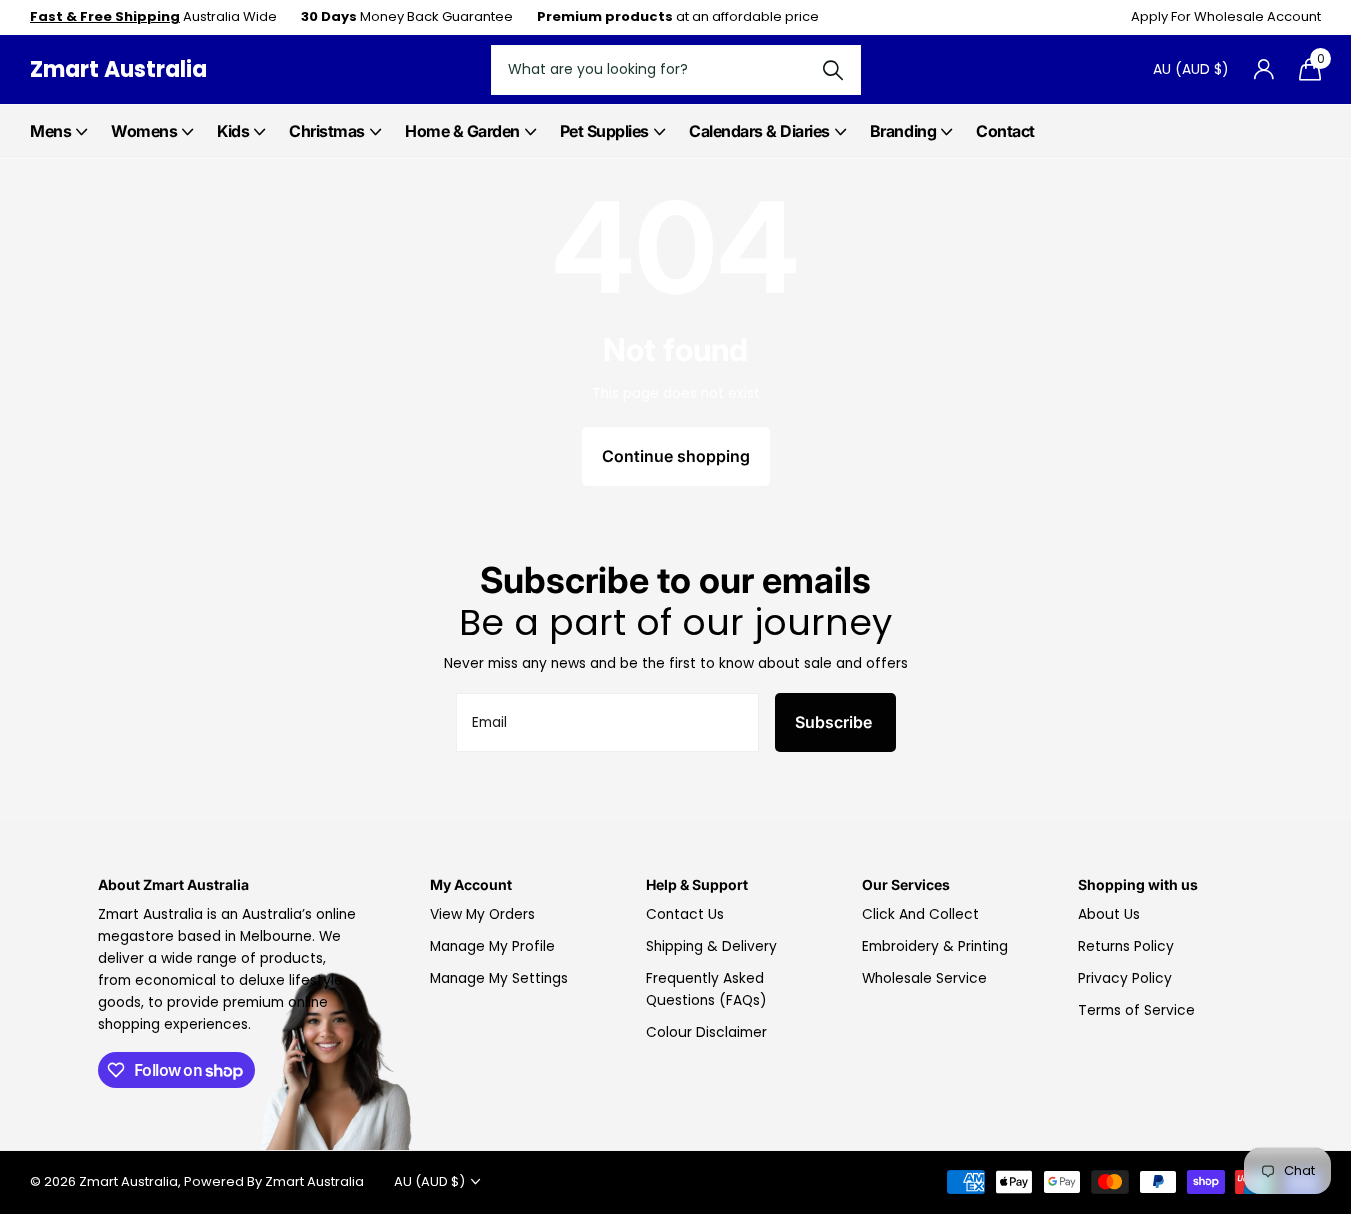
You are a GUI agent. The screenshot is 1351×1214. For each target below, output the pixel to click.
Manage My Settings (499, 978)
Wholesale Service (924, 978)
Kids (233, 131)
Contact (1005, 131)
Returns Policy (1126, 946)
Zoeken (833, 70)
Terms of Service (1136, 1010)
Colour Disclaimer (706, 1032)
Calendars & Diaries (759, 131)
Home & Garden (462, 131)
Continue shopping (676, 456)
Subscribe (835, 722)
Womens (144, 131)
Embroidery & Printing (935, 946)
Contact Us (685, 914)
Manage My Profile (492, 946)
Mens (50, 131)
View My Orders (482, 914)
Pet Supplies (604, 131)
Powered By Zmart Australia (274, 1181)
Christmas (327, 131)
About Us (1109, 914)
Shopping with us (1138, 884)
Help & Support (697, 884)
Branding (903, 131)
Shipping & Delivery (711, 946)
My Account (471, 884)
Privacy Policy (1125, 978)
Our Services (906, 884)
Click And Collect (920, 914)
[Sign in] (1263, 69)
